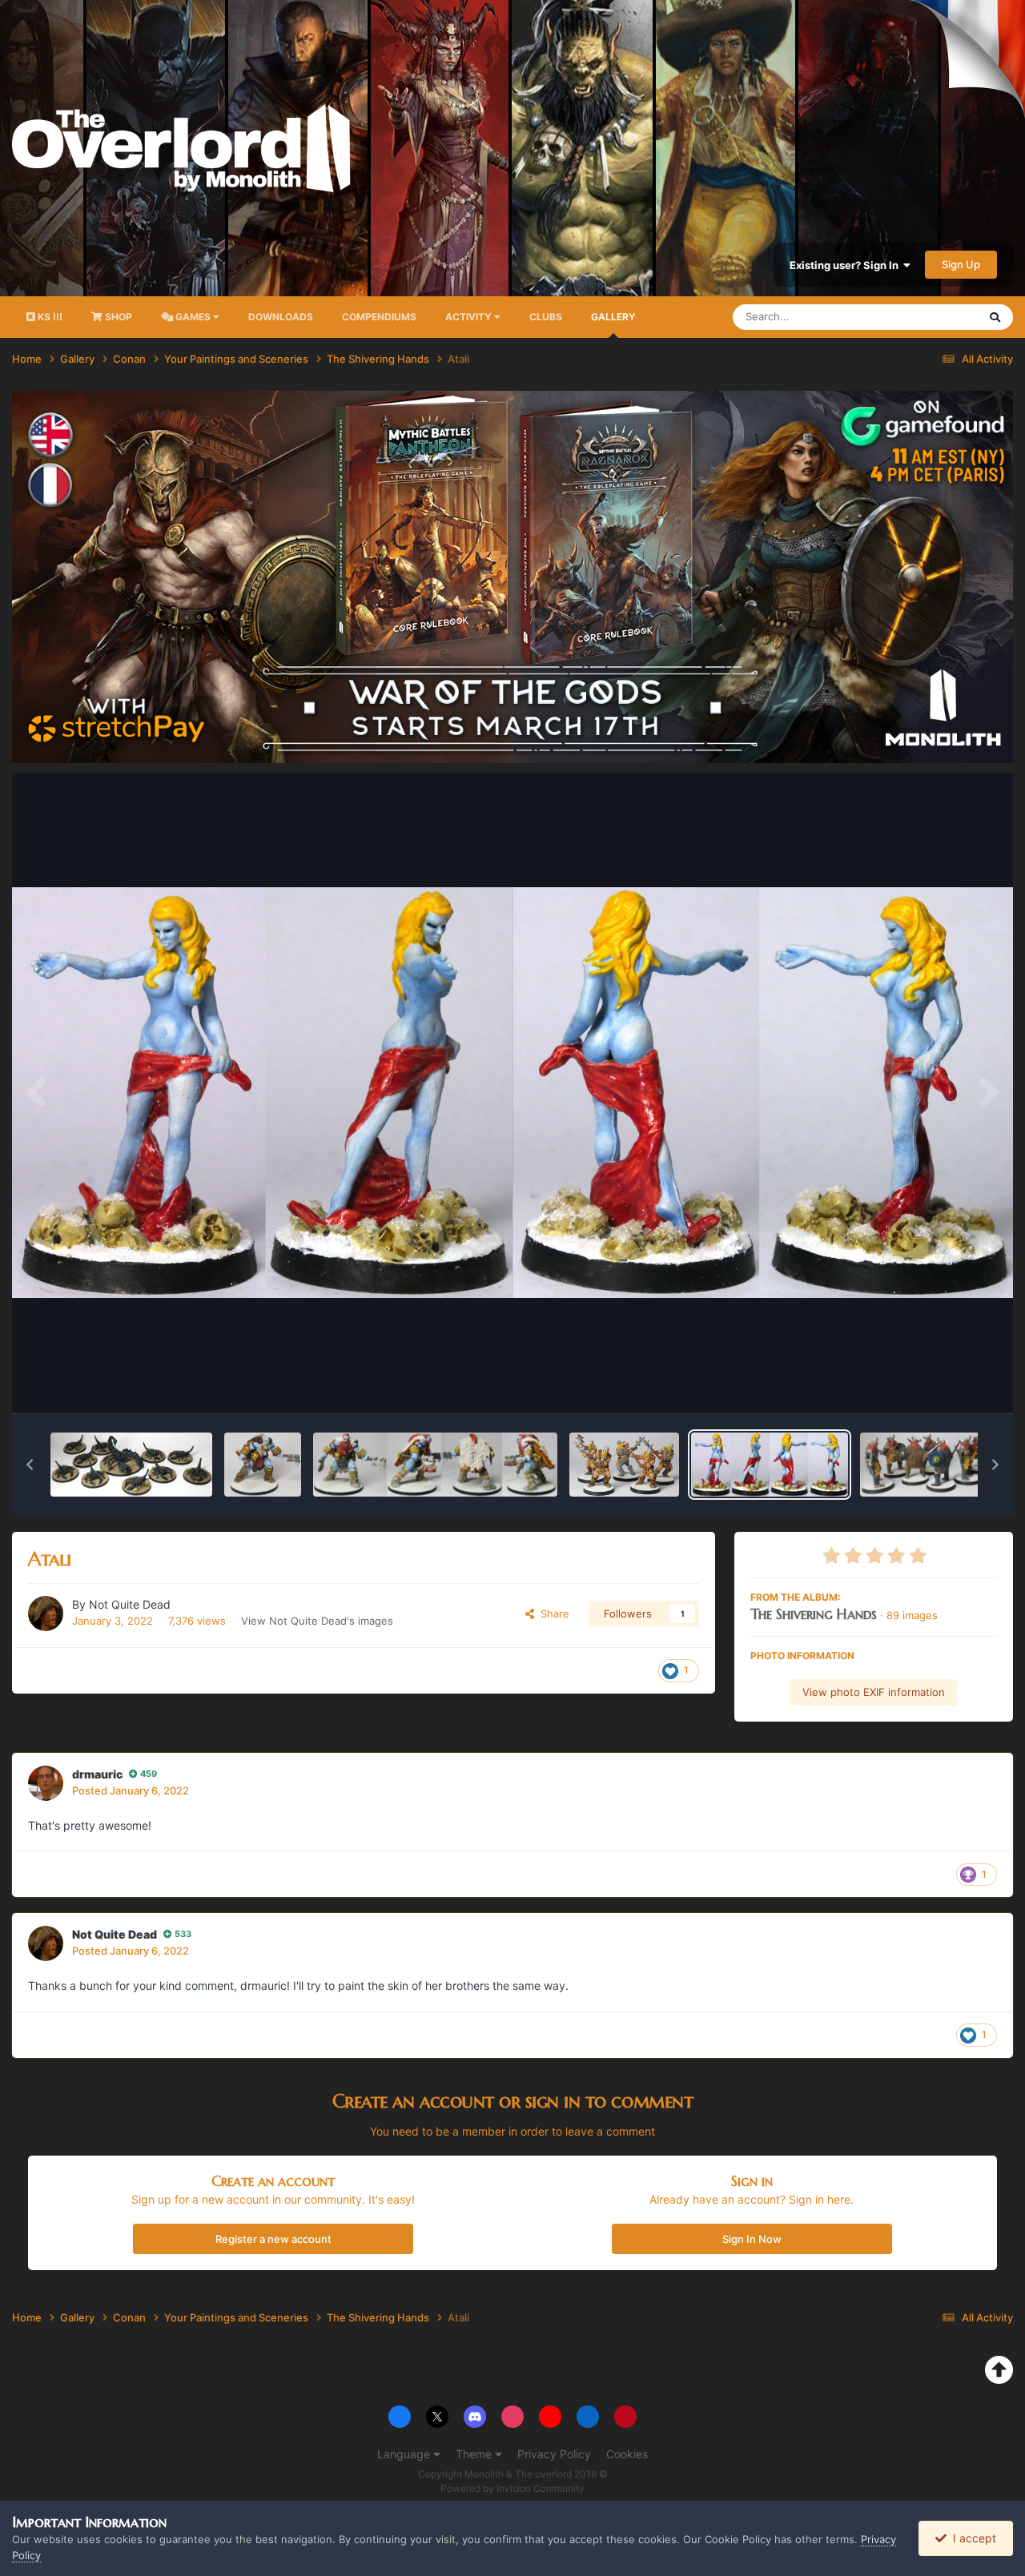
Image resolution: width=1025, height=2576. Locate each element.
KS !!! (49, 317)
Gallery (613, 317)
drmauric (97, 1774)
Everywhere (929, 317)
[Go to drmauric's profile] (46, 1783)
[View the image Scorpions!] (131, 1465)
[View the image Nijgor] (435, 1465)
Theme (475, 2454)
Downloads (281, 317)
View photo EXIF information (874, 1692)
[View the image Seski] (263, 1465)
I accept (971, 2538)
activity (470, 317)
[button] (30, 1465)
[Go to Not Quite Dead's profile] (46, 1614)
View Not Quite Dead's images (317, 1621)
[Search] (995, 317)
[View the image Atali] (770, 1465)
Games (193, 317)
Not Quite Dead (130, 1604)
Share (552, 1614)
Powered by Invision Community (512, 2488)
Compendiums (379, 317)
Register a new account (273, 2239)
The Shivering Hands (814, 1614)
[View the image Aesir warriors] (624, 1465)
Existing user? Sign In (846, 265)
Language (405, 2454)
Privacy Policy (554, 2454)
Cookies (627, 2454)
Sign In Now (752, 2239)
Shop (117, 317)
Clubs (546, 317)
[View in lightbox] (512, 1093)
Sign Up (961, 264)
